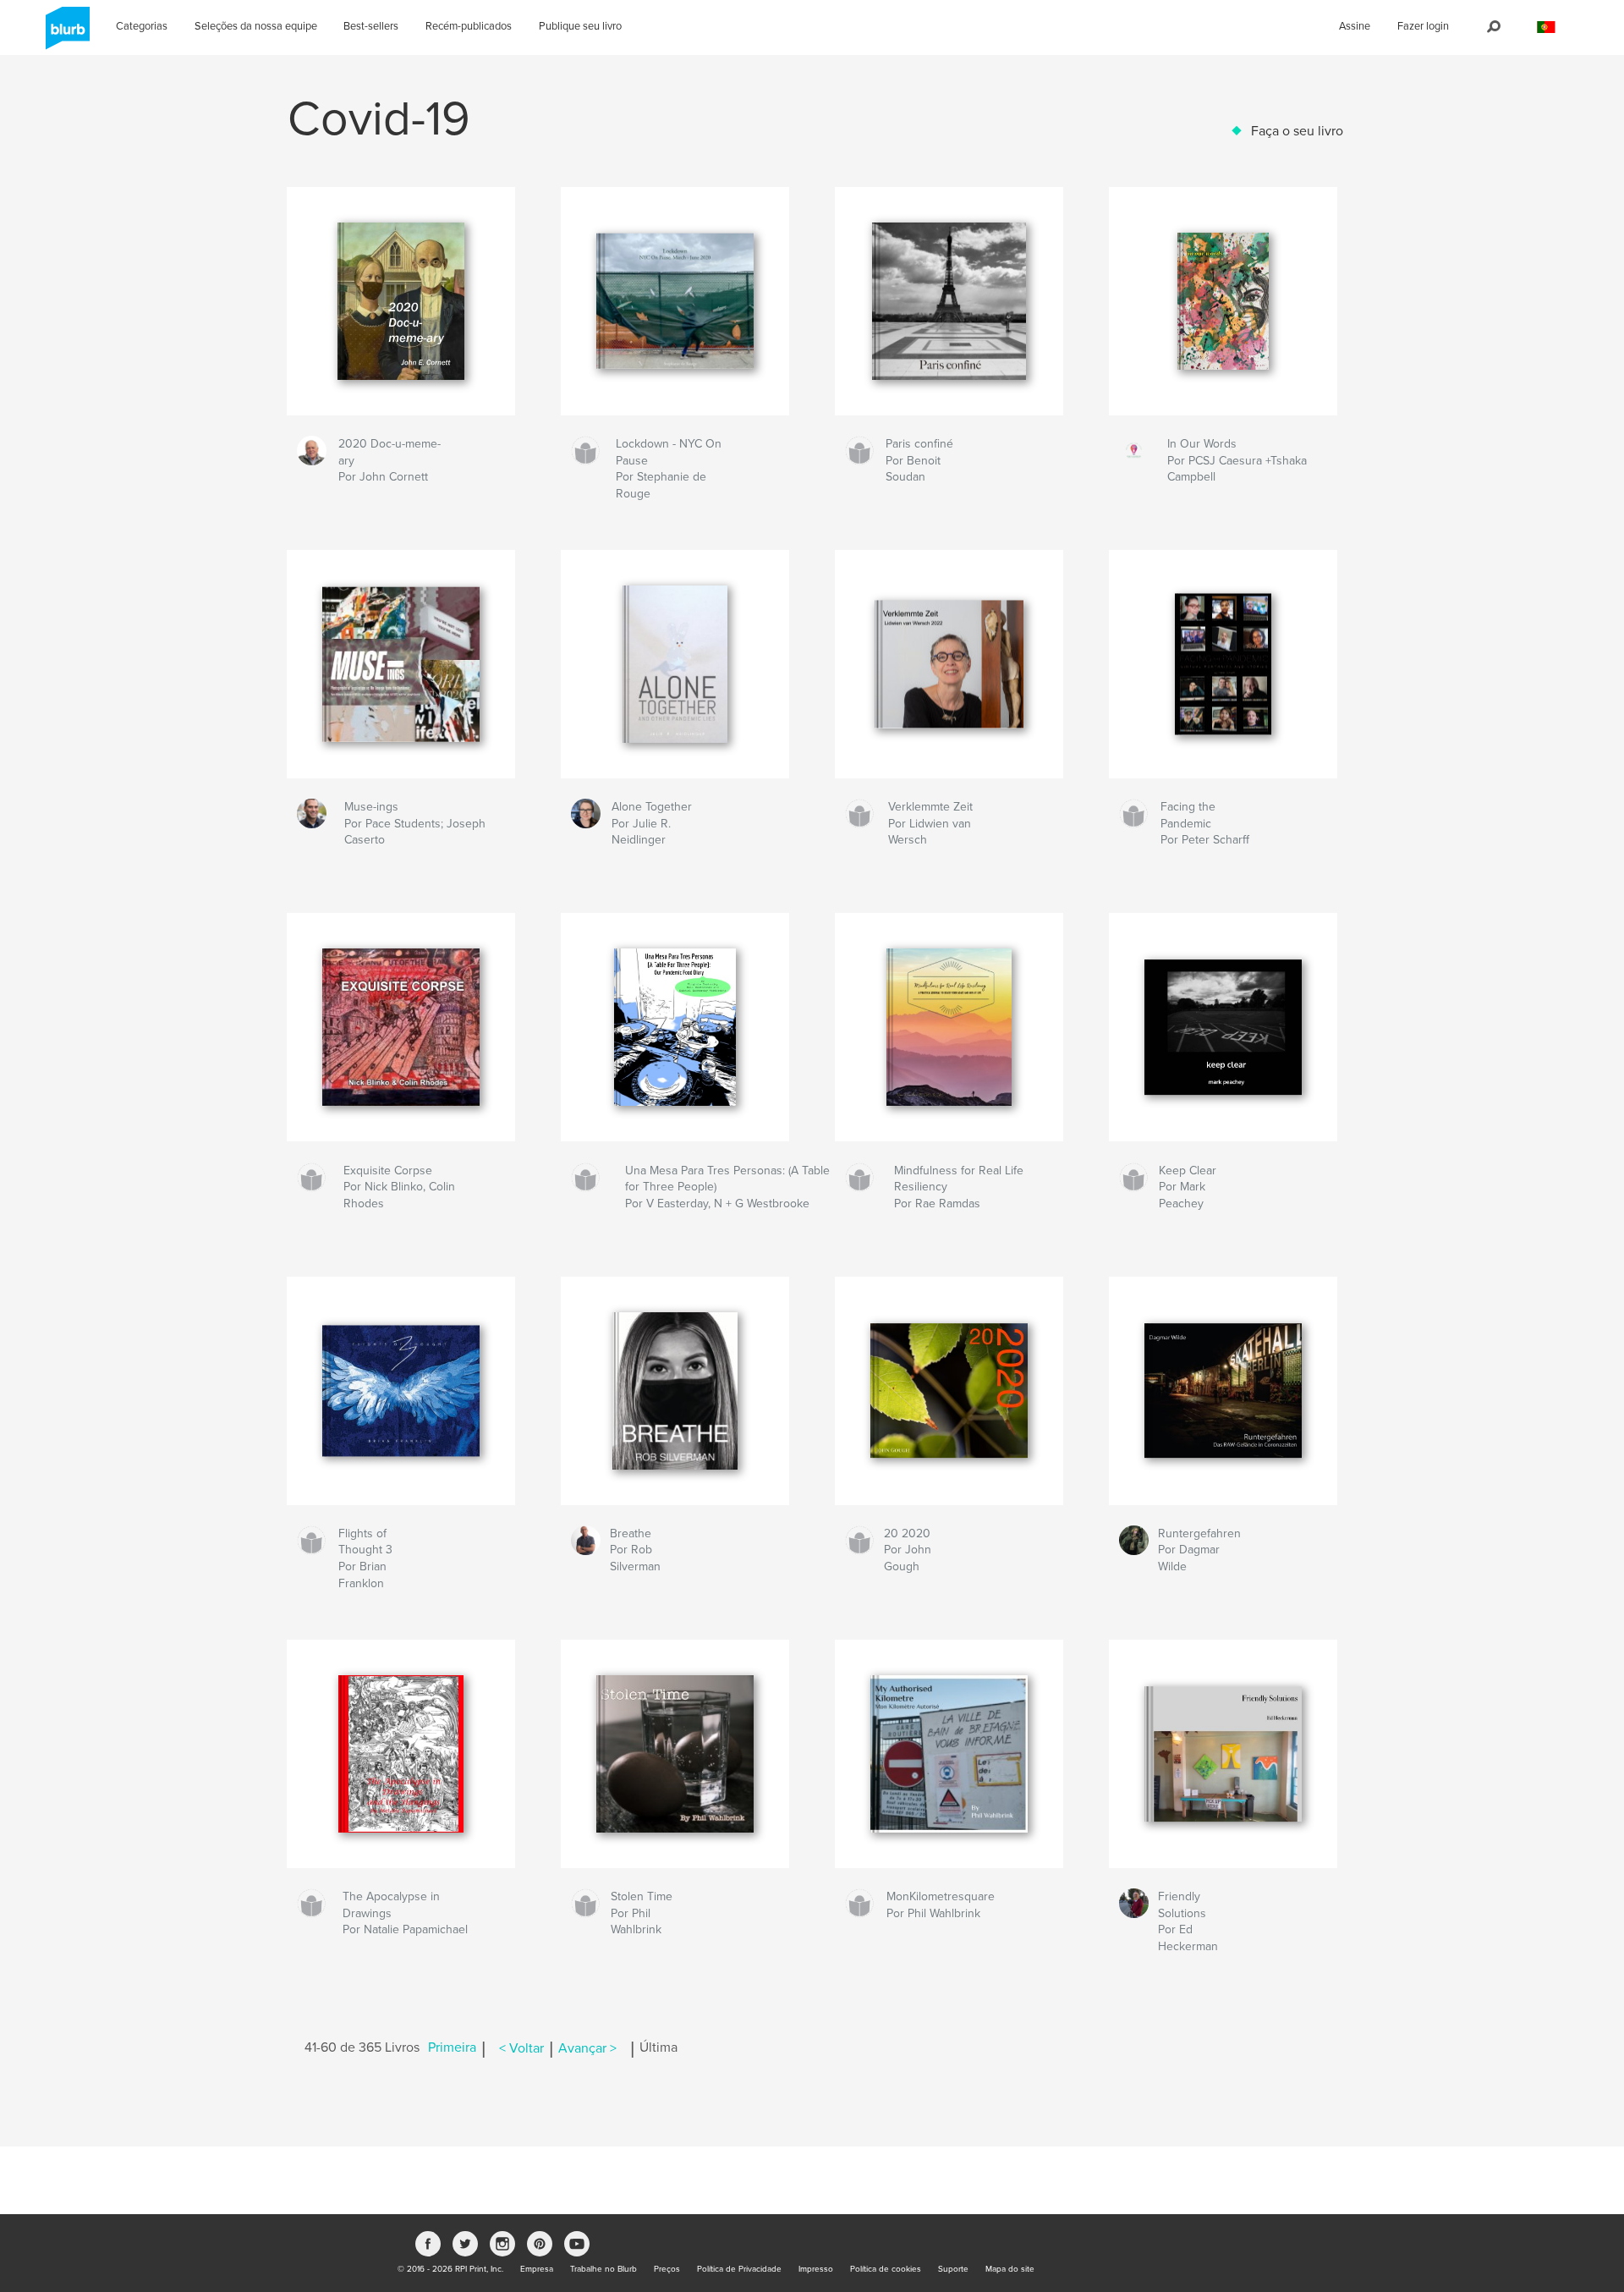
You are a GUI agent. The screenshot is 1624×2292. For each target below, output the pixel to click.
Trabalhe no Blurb (604, 2269)
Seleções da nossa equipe (256, 26)
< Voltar (521, 2048)
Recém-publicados (469, 26)
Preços (667, 2269)
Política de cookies (886, 2269)
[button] (1546, 27)
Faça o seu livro (1297, 131)
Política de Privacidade (739, 2269)
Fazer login (1423, 26)
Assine (1355, 26)
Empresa (537, 2269)
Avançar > (587, 2048)
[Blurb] (65, 35)
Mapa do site (1010, 2269)
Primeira (452, 2048)
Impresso (816, 2269)
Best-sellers (371, 26)
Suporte (953, 2269)
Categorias (142, 26)
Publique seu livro (580, 26)
